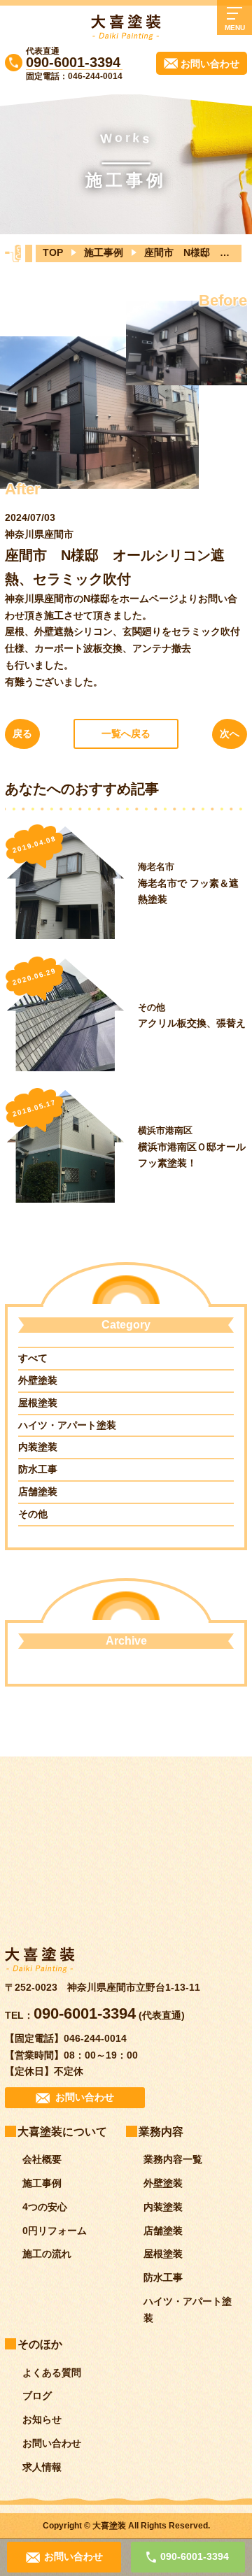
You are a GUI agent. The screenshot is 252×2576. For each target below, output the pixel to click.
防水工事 (38, 1469)
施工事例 (104, 252)
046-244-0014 (95, 2038)
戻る (22, 734)
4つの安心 (45, 2207)
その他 (33, 1514)
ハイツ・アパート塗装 (67, 1425)
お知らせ (42, 2419)
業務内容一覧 (173, 2159)
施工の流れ (47, 2254)
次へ (230, 734)
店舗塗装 (38, 1491)
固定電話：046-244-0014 (74, 76)
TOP (53, 252)
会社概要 (42, 2159)
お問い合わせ (52, 2443)
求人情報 (42, 2467)
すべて (33, 1358)
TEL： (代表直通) (95, 2015)
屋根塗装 (38, 1403)
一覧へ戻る (126, 734)
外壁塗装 (38, 1380)
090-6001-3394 (73, 62)
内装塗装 (38, 1447)
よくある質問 (52, 2373)
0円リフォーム (55, 2231)
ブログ (37, 2396)
